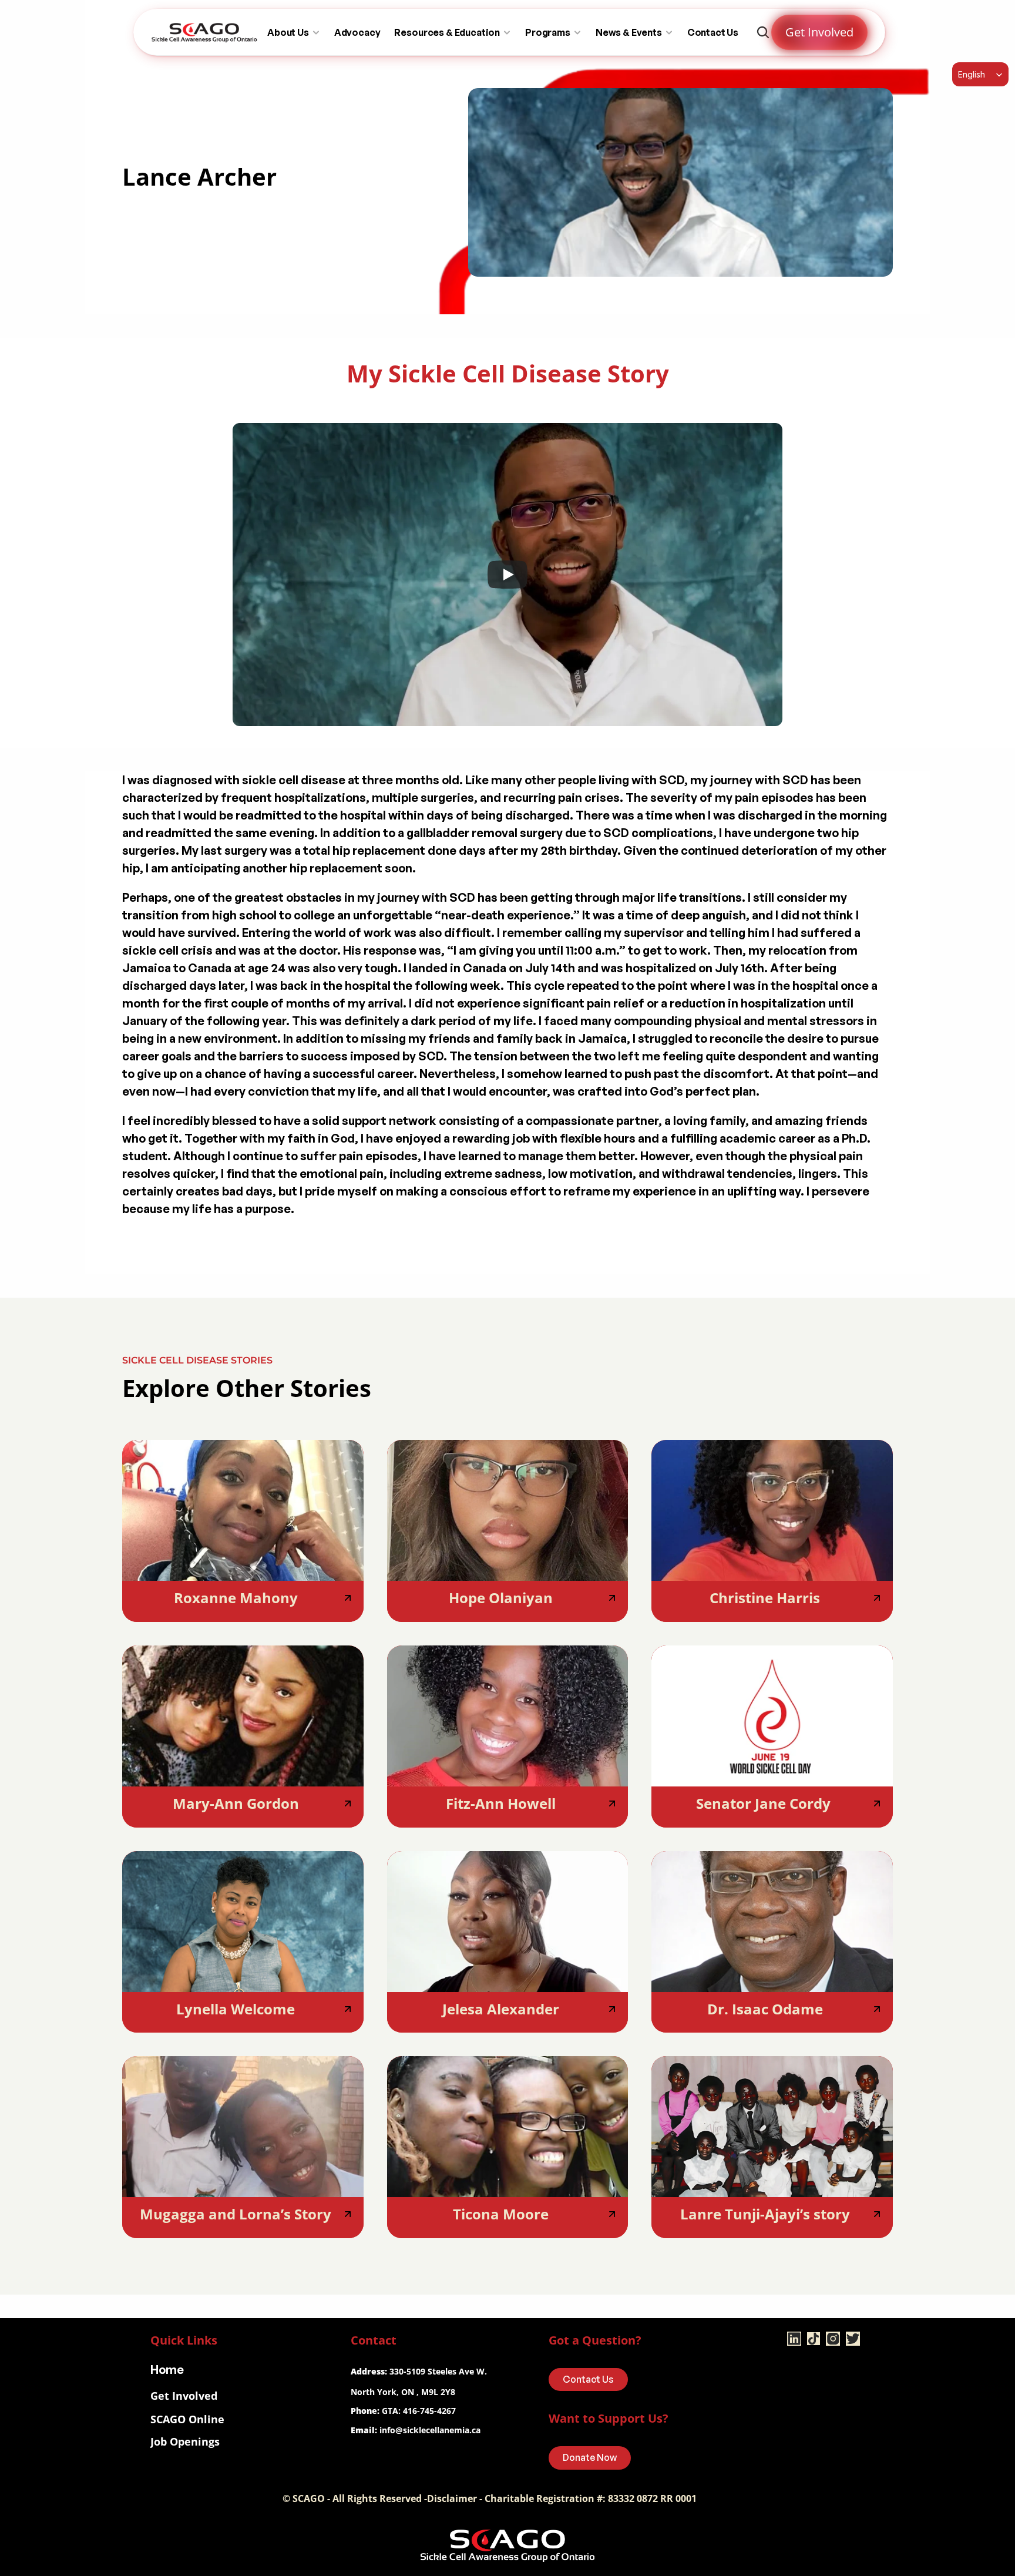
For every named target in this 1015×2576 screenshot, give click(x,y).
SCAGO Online (187, 2419)
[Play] (508, 575)
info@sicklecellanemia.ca (430, 2430)
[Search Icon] (763, 32)
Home (167, 2370)
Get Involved (184, 2396)
